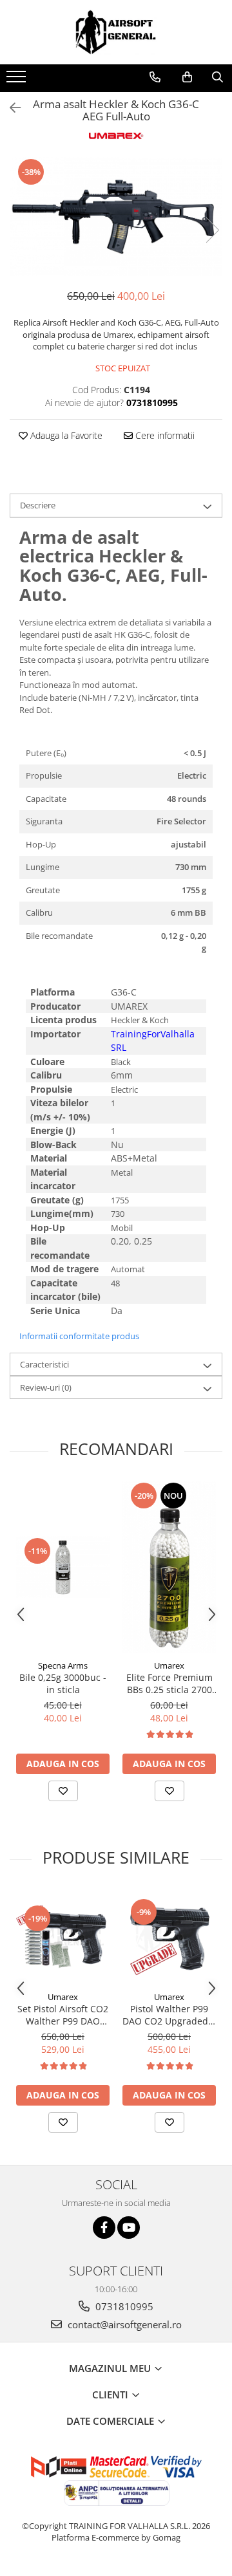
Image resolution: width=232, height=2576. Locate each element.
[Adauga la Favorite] (63, 1791)
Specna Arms (63, 1665)
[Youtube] (129, 2228)
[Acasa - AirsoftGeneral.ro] (116, 32)
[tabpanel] (116, 217)
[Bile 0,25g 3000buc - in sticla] (63, 1567)
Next (212, 230)
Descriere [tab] (38, 505)
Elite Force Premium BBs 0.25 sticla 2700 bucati (169, 1683)
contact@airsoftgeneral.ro (123, 2324)
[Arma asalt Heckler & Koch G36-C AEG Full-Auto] (116, 217)
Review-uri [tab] (46, 1387)
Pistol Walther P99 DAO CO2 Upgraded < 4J (169, 2015)
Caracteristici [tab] (44, 1364)
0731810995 (123, 2306)
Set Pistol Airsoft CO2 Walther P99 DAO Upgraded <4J (63, 2015)
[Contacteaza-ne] (155, 77)
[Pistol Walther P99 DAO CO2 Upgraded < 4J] (169, 1937)
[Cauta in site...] (217, 77)
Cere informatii (164, 435)
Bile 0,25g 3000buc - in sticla (63, 1683)
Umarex (169, 1665)
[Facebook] (104, 2228)
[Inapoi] (10, 108)
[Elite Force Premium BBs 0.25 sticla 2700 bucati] (169, 1567)
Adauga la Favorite (65, 435)
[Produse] (18, 80)
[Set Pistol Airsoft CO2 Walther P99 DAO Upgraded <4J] (63, 1937)
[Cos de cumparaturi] (187, 77)
